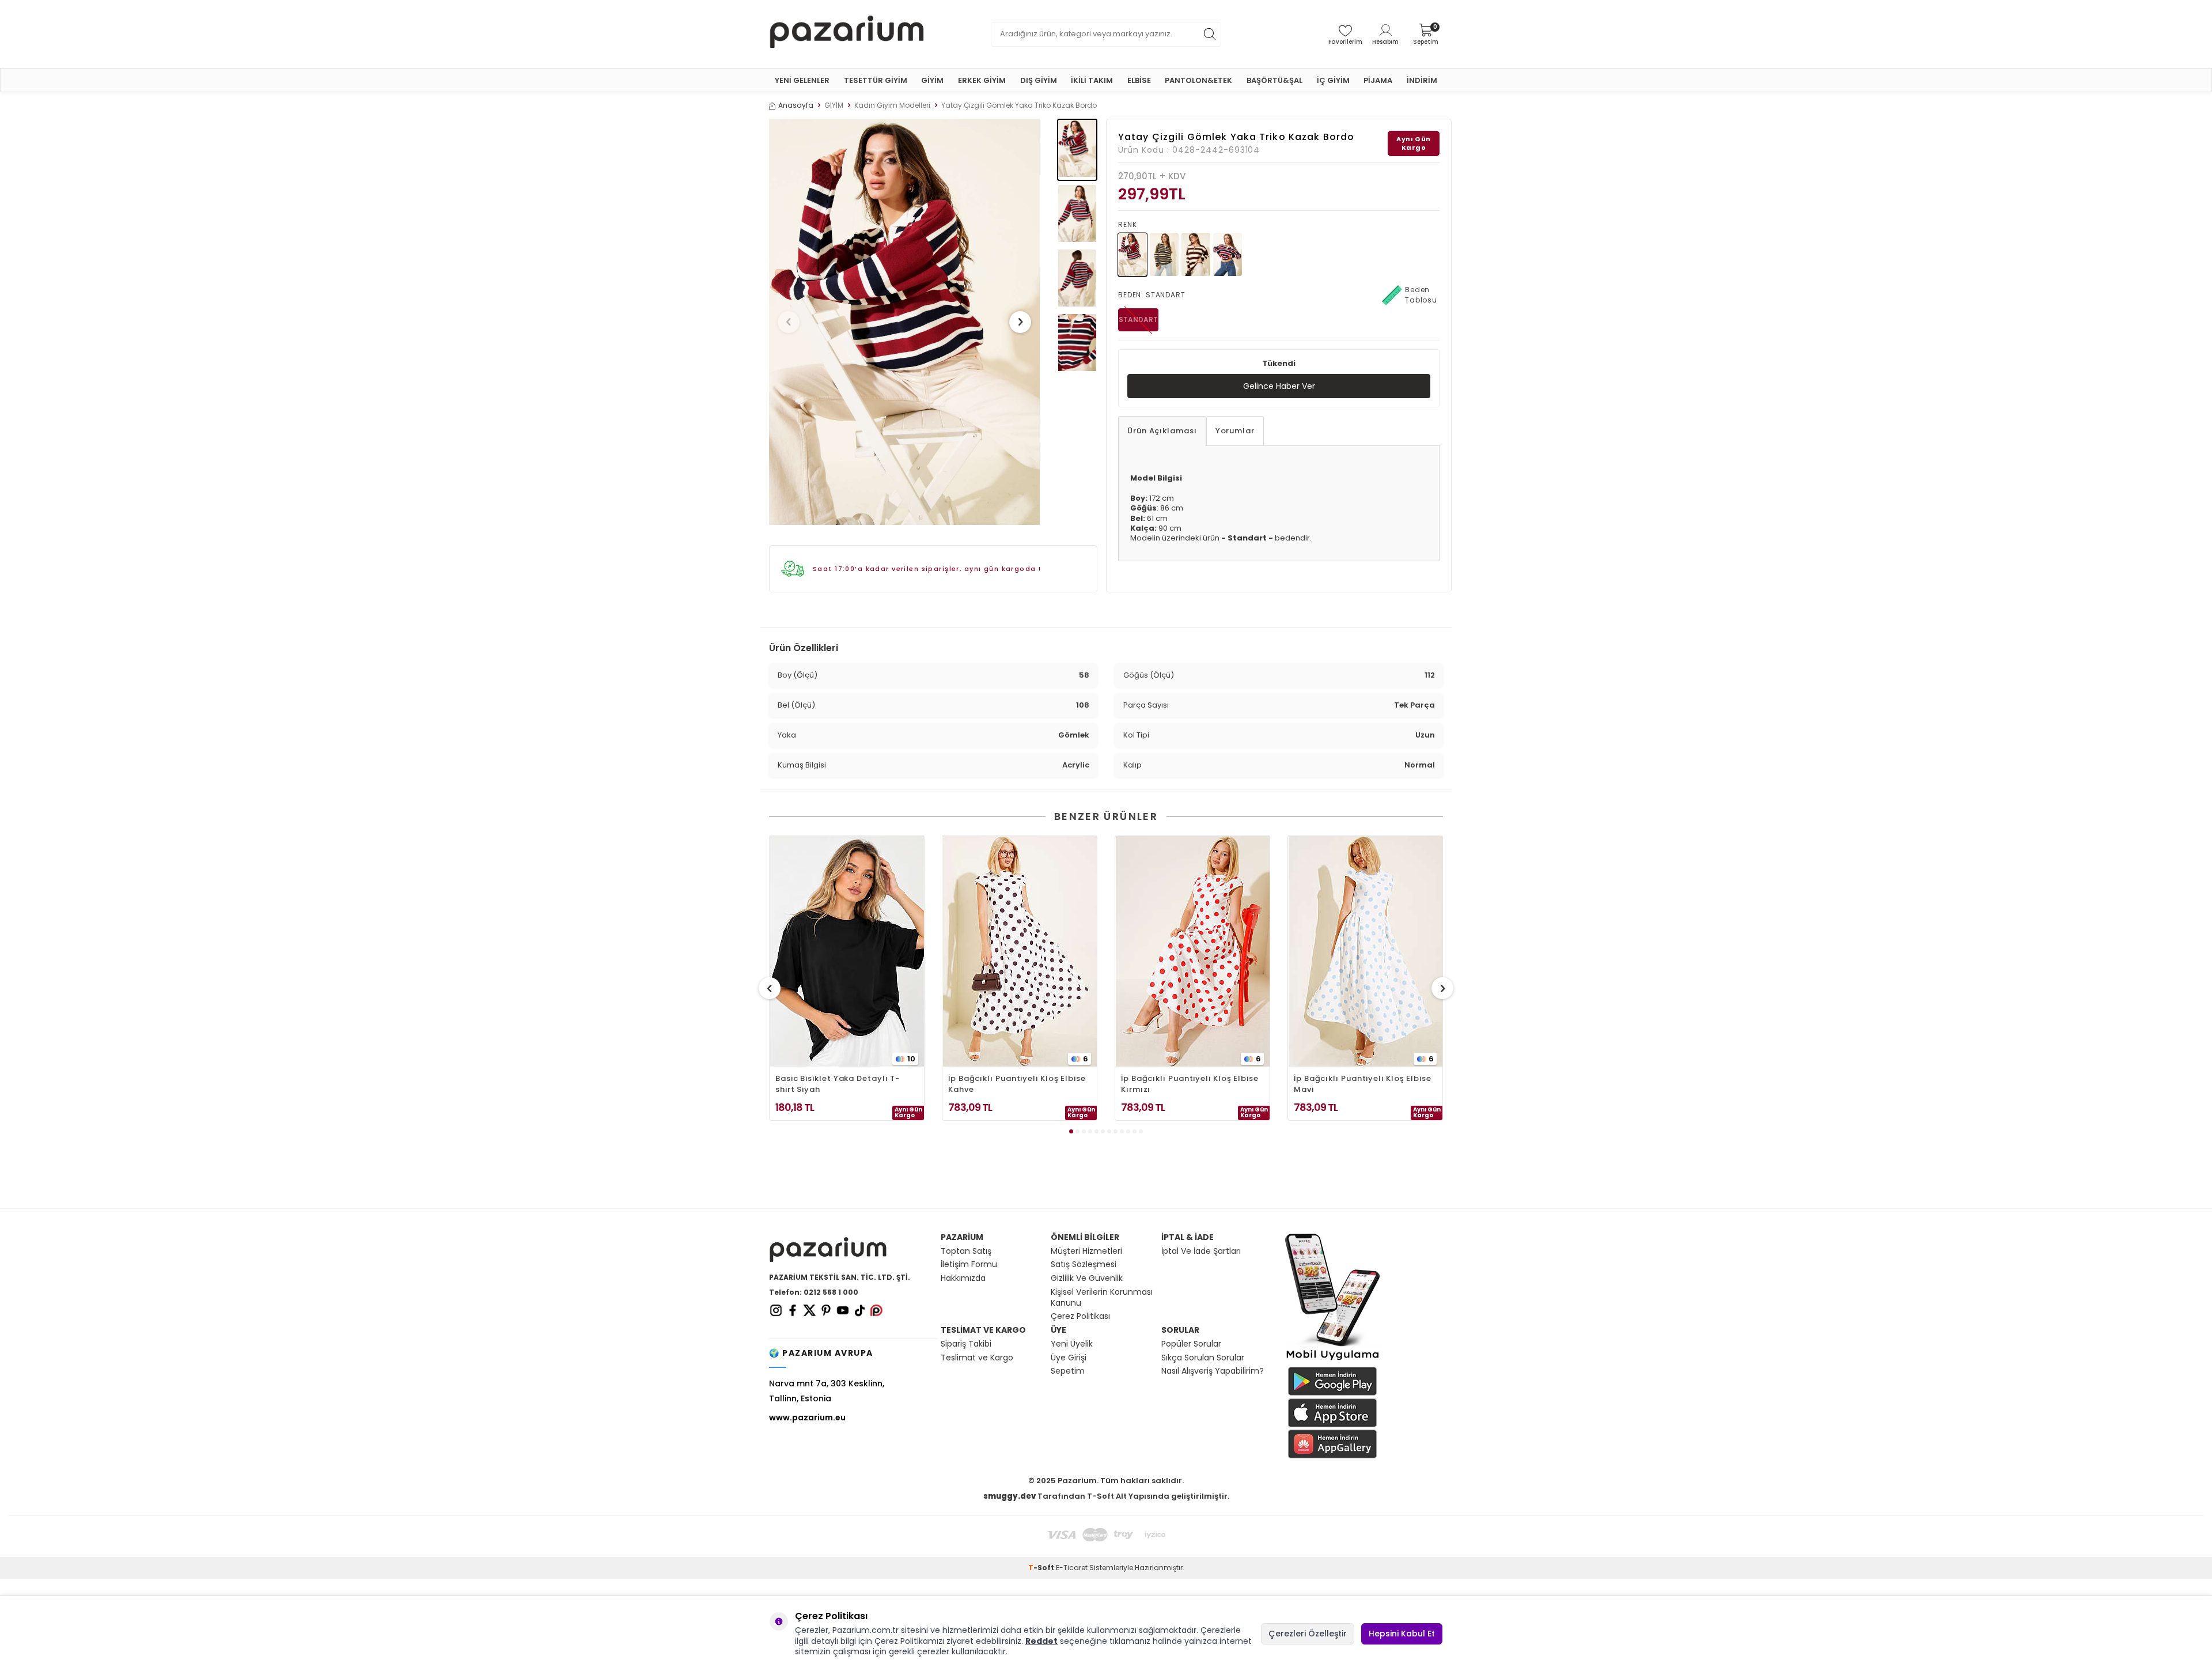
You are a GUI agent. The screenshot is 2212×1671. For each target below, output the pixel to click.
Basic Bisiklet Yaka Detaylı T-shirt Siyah (838, 1084)
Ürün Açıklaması (1162, 431)
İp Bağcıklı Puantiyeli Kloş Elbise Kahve (1017, 1084)
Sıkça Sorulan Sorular (1203, 1358)
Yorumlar (1235, 431)
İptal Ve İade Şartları (1201, 1251)
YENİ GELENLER (802, 80)
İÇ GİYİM (1333, 80)
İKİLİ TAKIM (1092, 80)
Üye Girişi (1069, 1358)
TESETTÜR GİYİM (876, 80)
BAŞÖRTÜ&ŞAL (1274, 80)
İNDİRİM (1422, 80)
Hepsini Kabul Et (1402, 1634)
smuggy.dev (1010, 1496)
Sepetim (1068, 1371)
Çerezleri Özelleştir (1308, 1634)
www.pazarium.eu (807, 1417)
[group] (904, 322)
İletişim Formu (969, 1264)
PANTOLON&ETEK (1198, 80)
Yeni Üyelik (1072, 1344)
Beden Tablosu (1421, 295)
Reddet (1041, 1641)
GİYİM (932, 80)
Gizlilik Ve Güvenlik (1087, 1278)
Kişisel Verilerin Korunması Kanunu (1102, 1298)
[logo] (847, 34)
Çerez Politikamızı (909, 1641)
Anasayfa (796, 105)
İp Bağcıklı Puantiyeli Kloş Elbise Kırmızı (1190, 1084)
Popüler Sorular (1191, 1344)
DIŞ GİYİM (1039, 80)
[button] (789, 322)
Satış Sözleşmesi (1084, 1264)
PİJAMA (1378, 80)
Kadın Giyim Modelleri (892, 105)
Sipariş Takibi (966, 1344)
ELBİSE (1139, 80)
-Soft (1042, 1568)
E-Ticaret (1072, 1568)
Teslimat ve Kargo (977, 1358)
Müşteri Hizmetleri (1086, 1251)
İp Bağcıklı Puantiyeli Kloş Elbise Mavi (1363, 1084)
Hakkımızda (963, 1278)
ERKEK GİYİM (982, 80)
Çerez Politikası (1080, 1316)
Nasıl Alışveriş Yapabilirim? (1213, 1371)
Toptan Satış (966, 1251)
